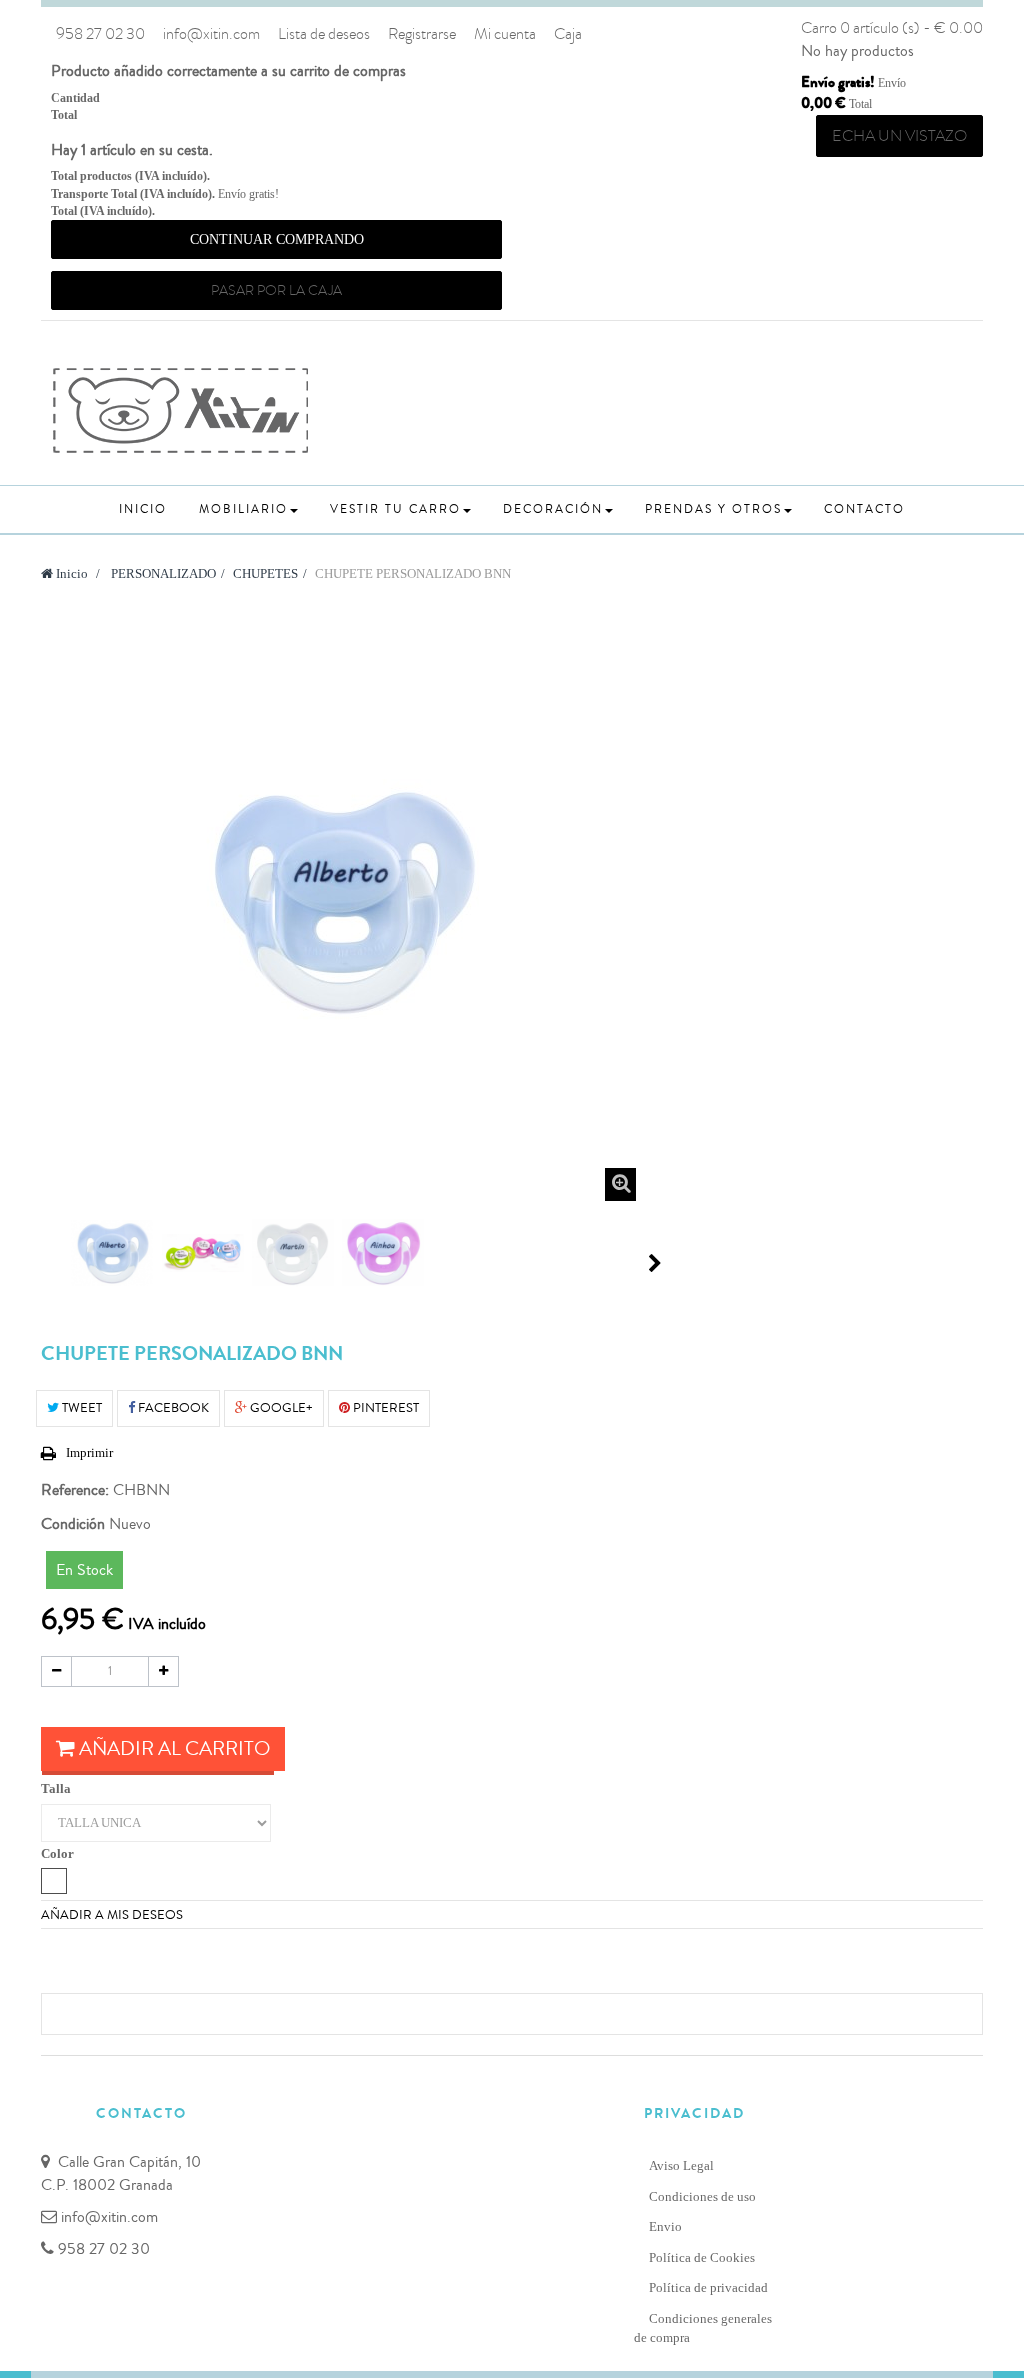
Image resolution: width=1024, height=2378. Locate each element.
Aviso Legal (681, 2165)
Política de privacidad (708, 2287)
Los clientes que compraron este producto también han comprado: (49, 1263)
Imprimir (89, 1452)
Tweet (80, 1408)
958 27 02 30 (100, 34)
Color (59, 1853)
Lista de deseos (324, 34)
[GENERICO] (54, 1881)
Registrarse (422, 34)
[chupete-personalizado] (112, 1253)
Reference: (75, 1490)
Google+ (280, 1408)
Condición (73, 1524)
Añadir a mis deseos (112, 1915)
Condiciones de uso (702, 2196)
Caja (568, 34)
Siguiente (655, 1263)
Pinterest (384, 1408)
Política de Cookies (702, 2257)
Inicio (70, 573)
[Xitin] (181, 410)
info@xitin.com (211, 34)
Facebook (172, 1408)
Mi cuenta (505, 34)
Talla (57, 1788)
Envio (665, 2226)
